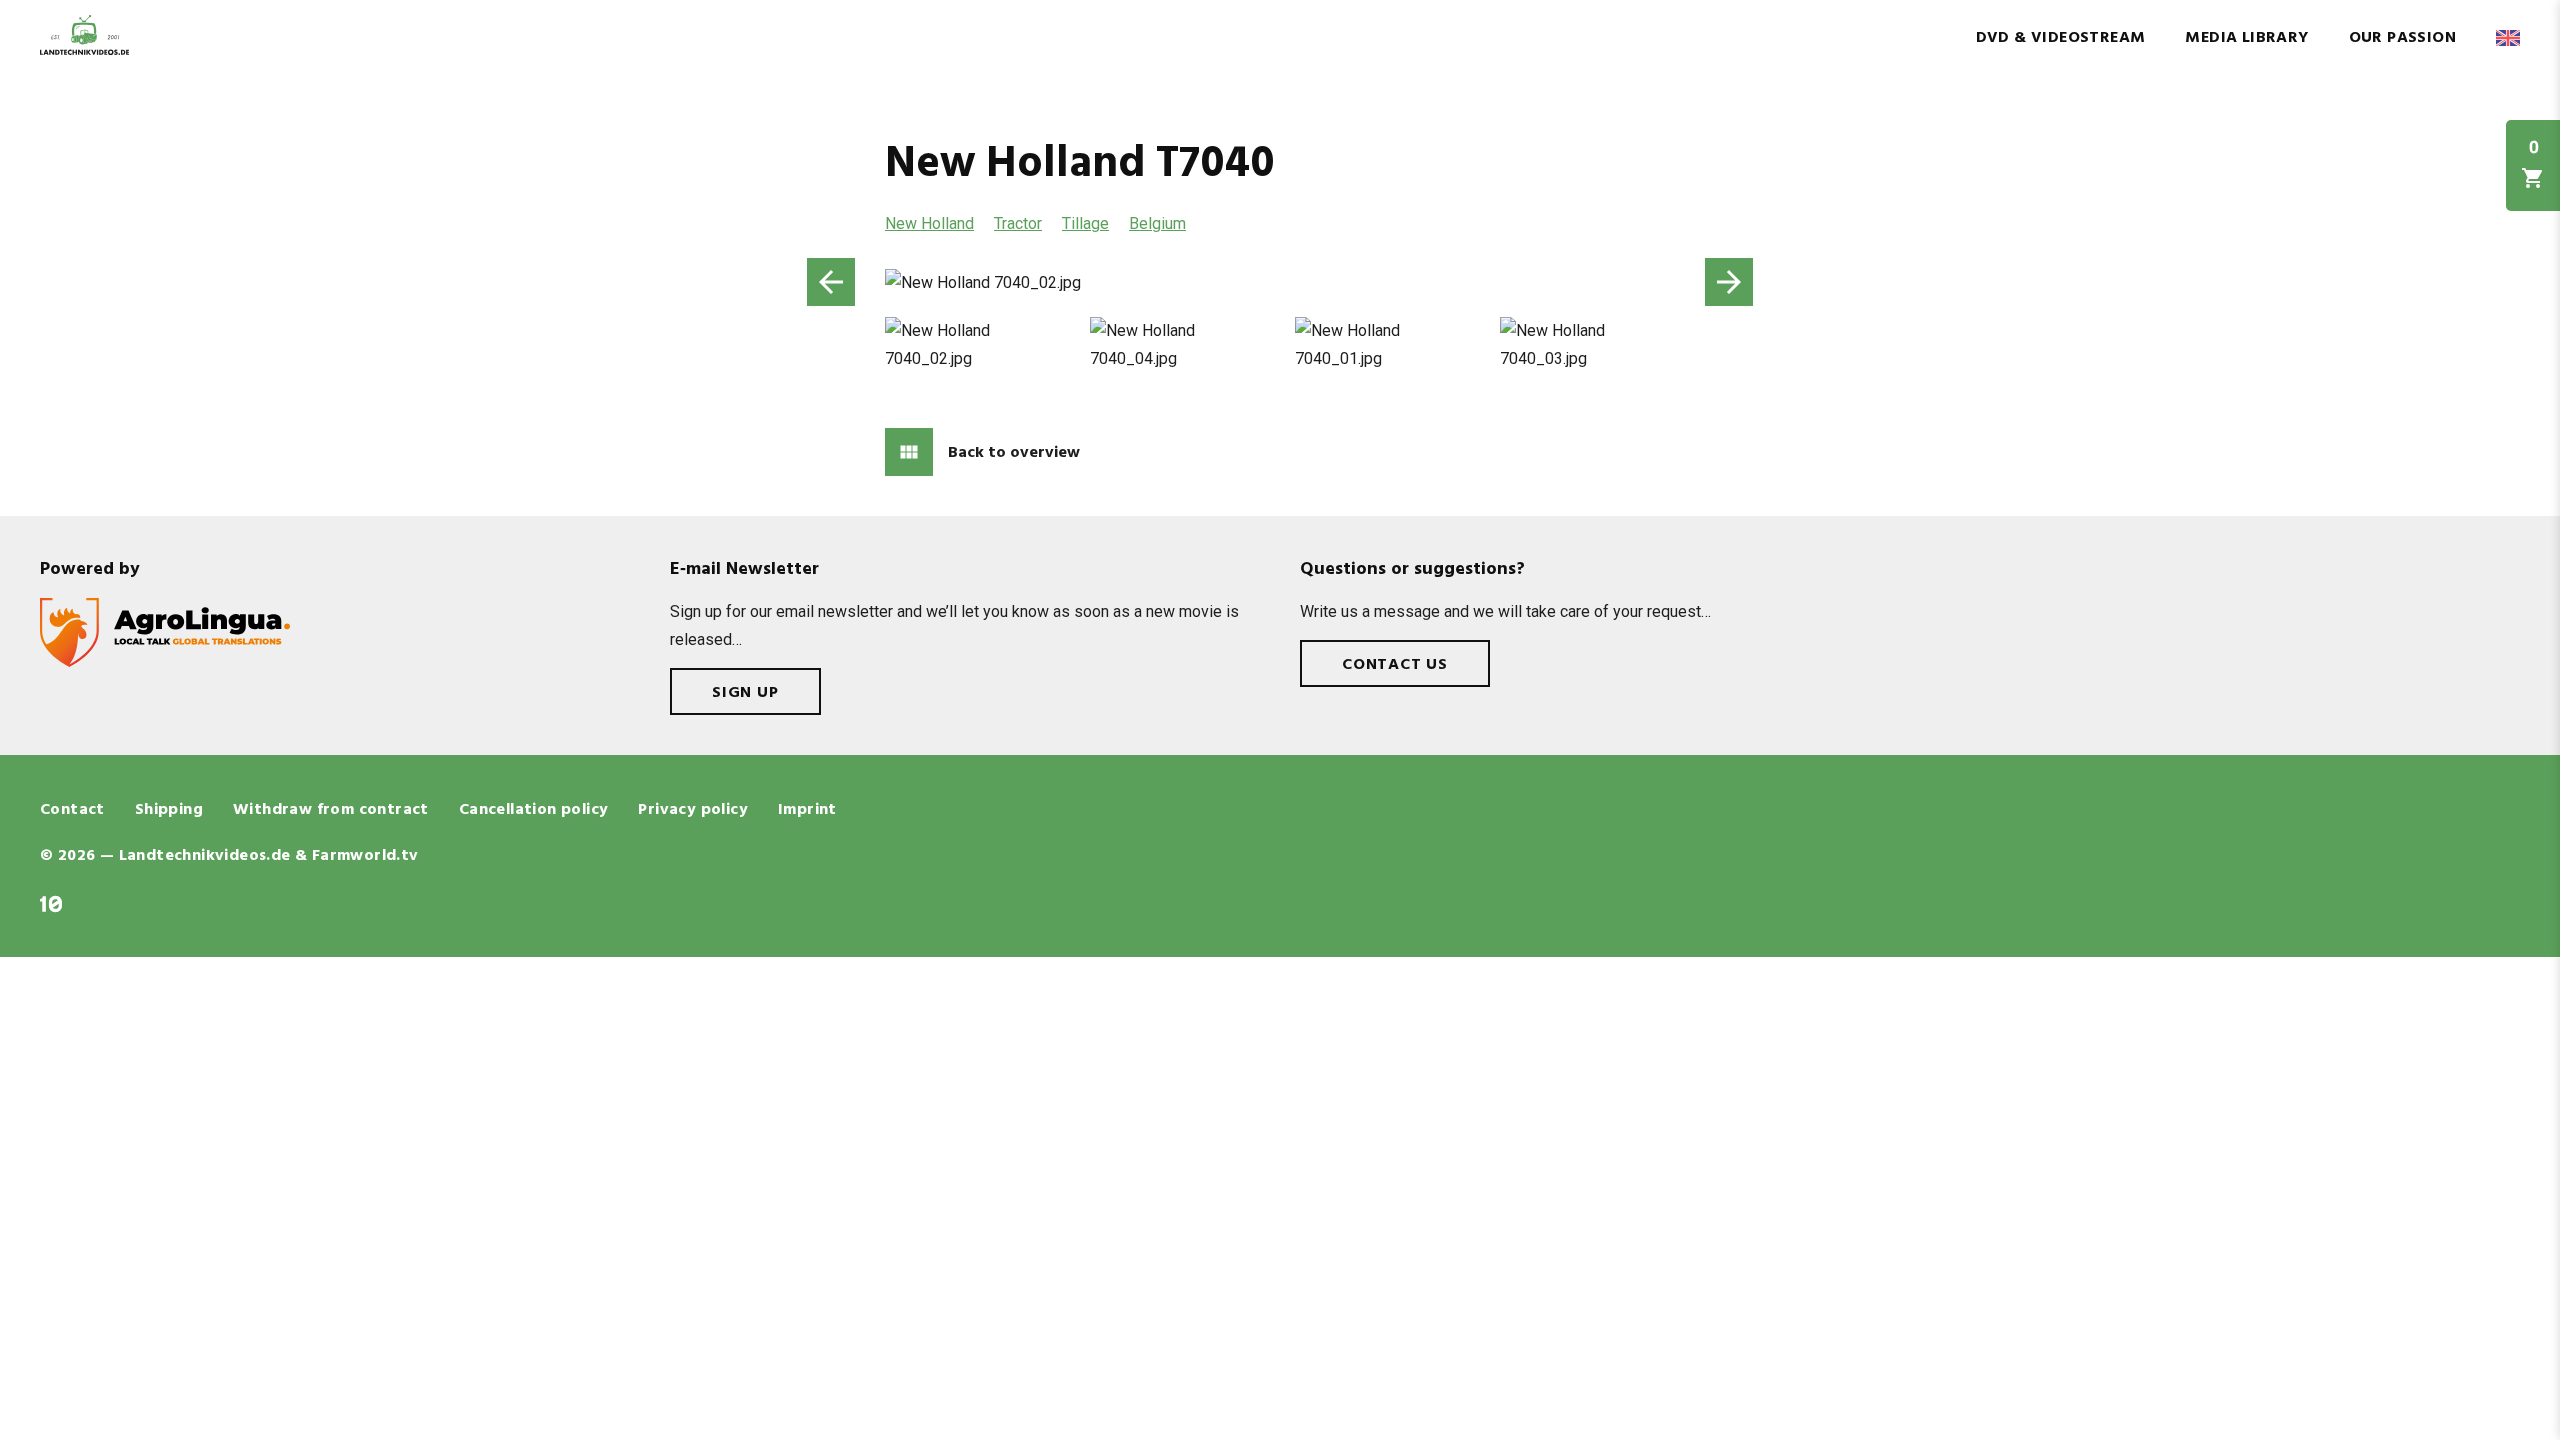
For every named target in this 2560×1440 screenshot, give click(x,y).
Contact (72, 810)
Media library (2246, 38)
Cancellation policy (534, 810)
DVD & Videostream (2061, 38)
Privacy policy (693, 810)
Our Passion (2402, 38)
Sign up (745, 693)
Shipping (169, 810)
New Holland (929, 223)
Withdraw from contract (331, 810)
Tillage (1085, 223)
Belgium (1157, 223)
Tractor (1018, 223)
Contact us (1395, 665)
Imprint (807, 810)
